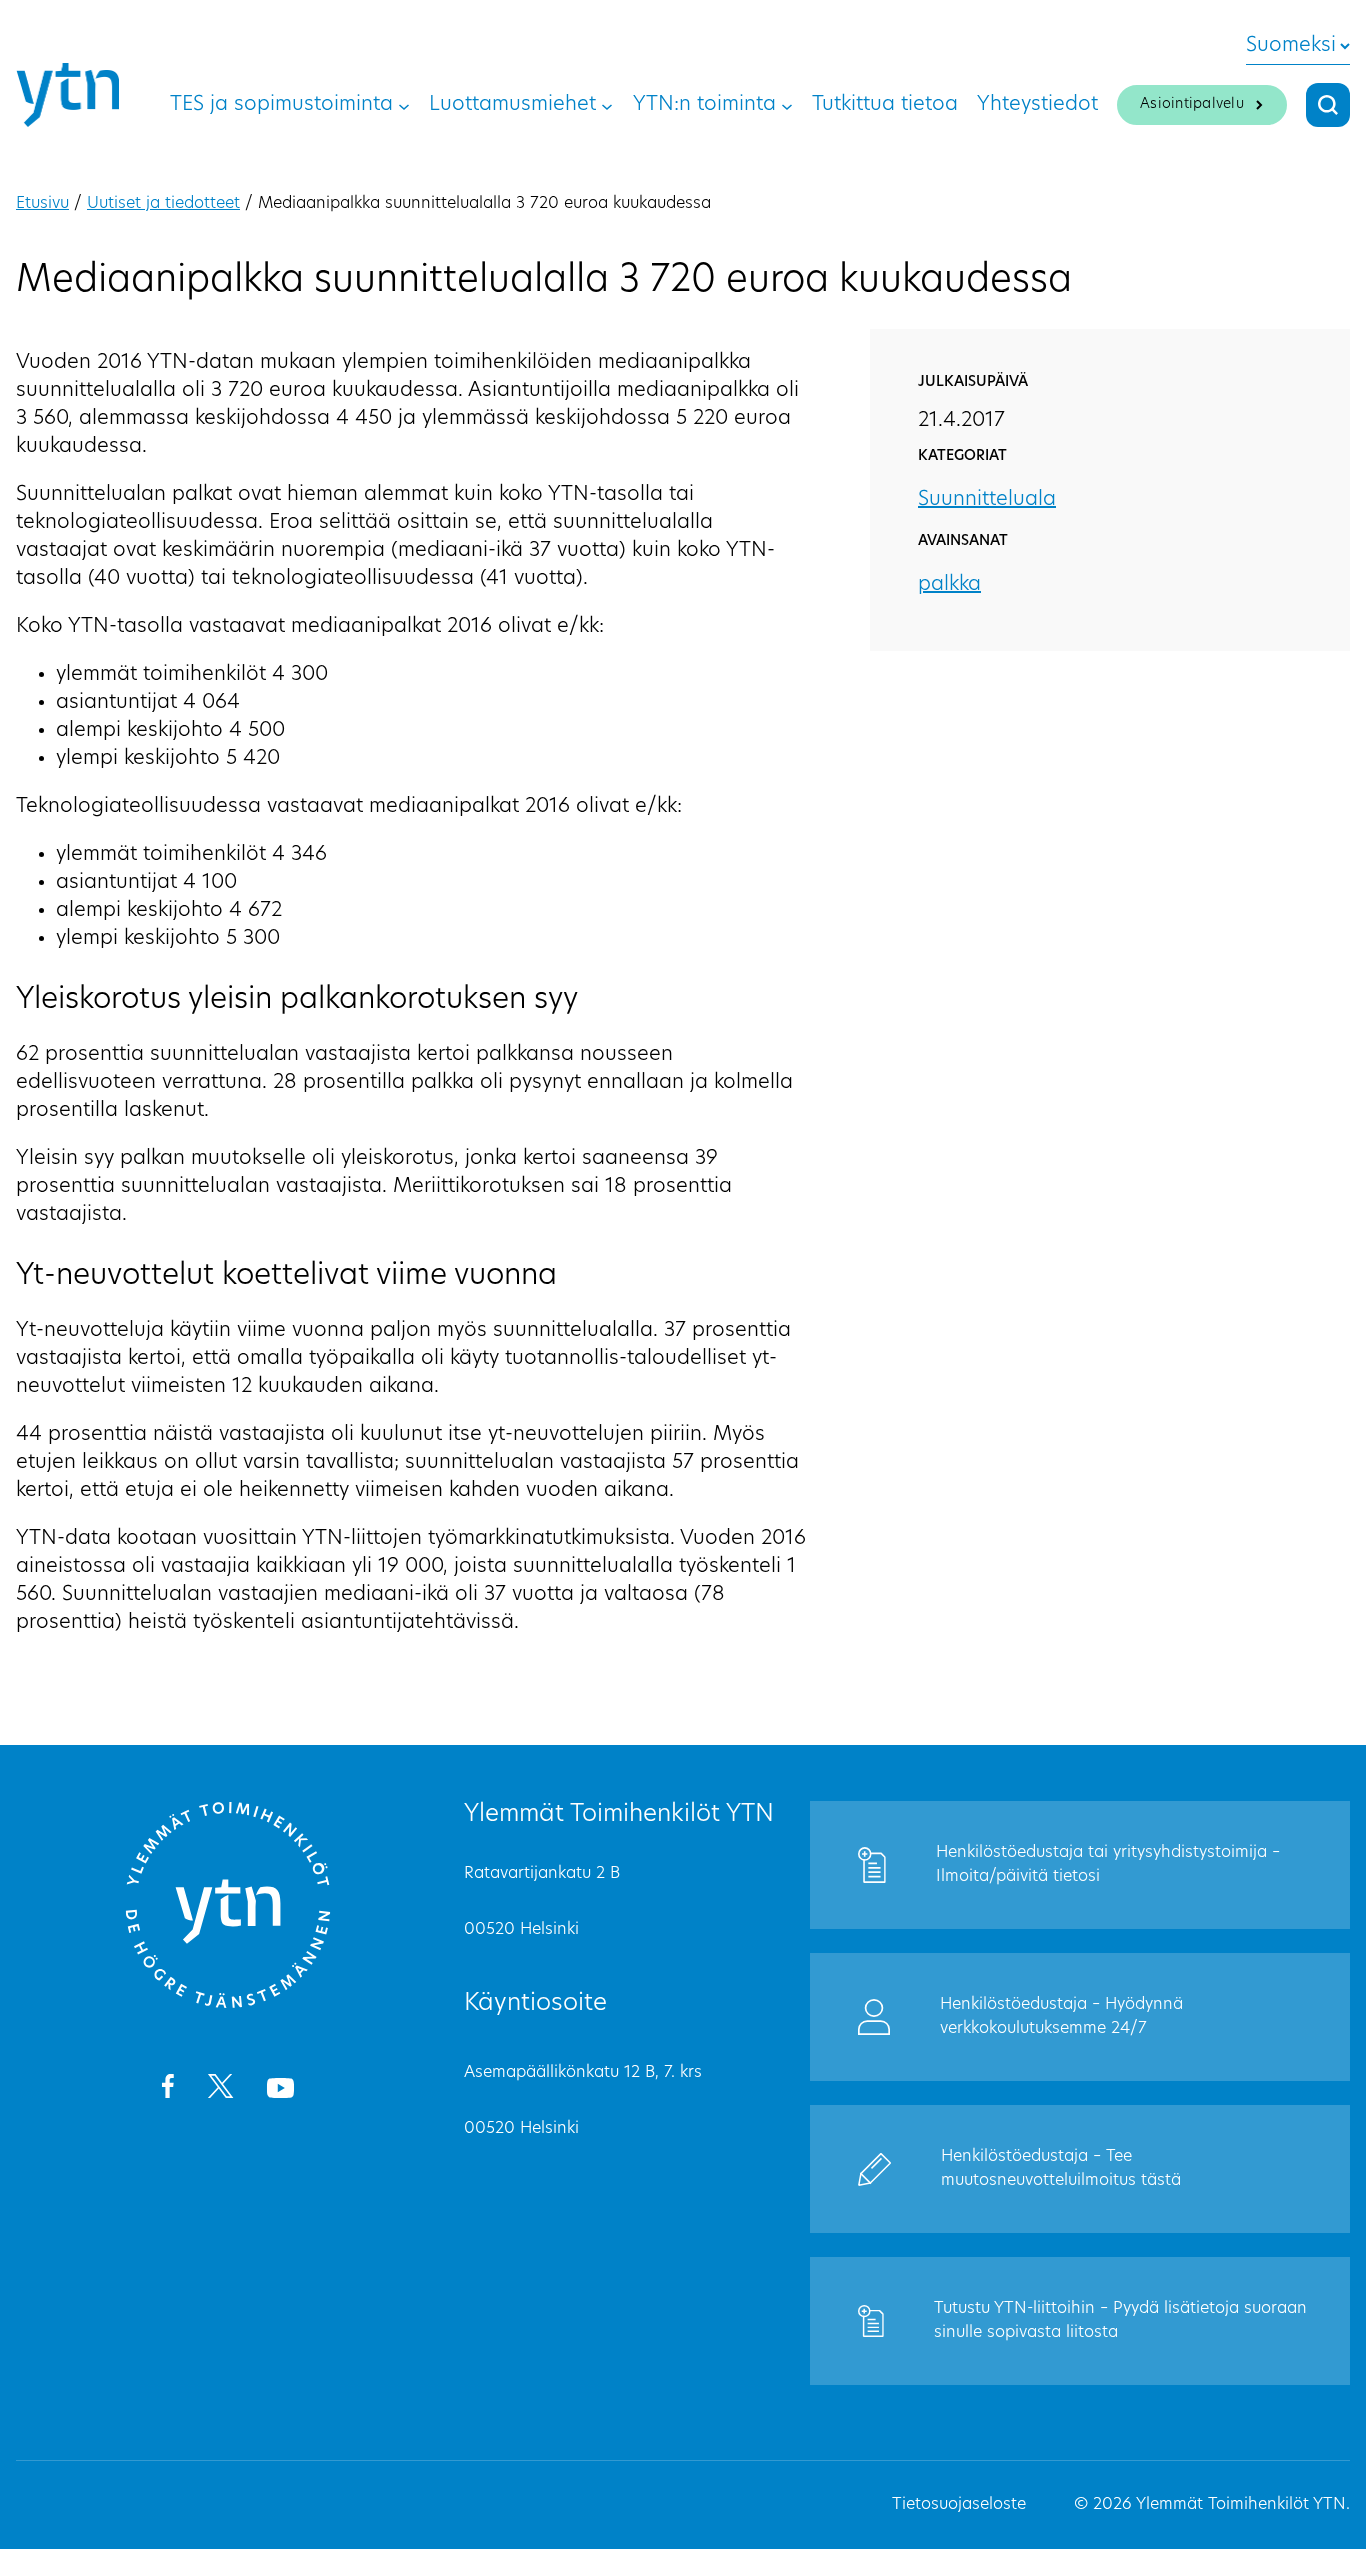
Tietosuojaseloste (959, 2505)
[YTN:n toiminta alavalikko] (787, 105)
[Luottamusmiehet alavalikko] (607, 105)
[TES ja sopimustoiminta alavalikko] (404, 105)
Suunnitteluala (987, 500)
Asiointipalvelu (1192, 104)
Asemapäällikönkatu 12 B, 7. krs (583, 2073)
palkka (949, 585)
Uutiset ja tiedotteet (163, 204)
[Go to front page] (228, 2005)
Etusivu (42, 204)
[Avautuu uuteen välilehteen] (167, 2090)
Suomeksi (1291, 46)
